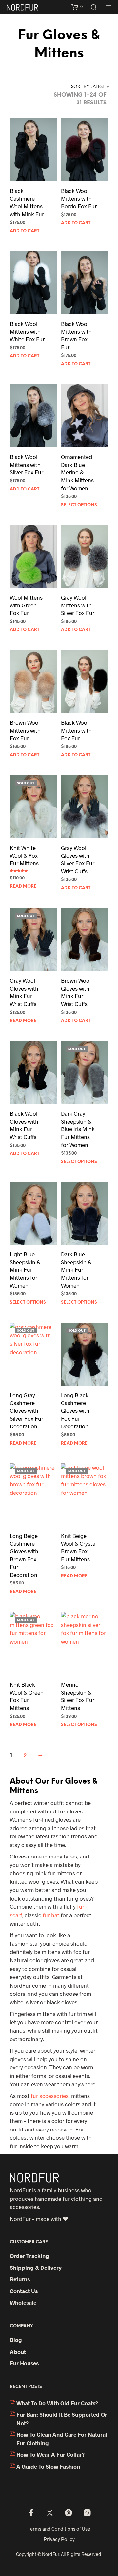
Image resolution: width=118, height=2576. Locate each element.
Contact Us (24, 2291)
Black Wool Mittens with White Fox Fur (27, 331)
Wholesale (23, 2302)
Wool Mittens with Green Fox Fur (26, 605)
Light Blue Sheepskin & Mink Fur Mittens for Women (25, 1270)
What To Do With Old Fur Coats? (57, 2403)
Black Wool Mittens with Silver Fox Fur (27, 465)
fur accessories (50, 2096)
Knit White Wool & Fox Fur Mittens (24, 855)
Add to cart (25, 231)
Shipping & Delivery (36, 2268)
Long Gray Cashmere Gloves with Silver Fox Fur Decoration (27, 1411)
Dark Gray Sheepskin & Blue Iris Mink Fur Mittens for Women (78, 1129)
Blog (16, 2340)
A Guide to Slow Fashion (48, 2466)
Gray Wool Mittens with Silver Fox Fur (78, 605)
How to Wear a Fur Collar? (50, 2454)
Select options (79, 505)
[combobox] (82, 87)
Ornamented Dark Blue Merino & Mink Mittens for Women (77, 472)
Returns (20, 2279)
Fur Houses (24, 2363)
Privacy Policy (59, 2539)
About (18, 2352)
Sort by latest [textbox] (88, 87)
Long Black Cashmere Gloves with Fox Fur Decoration (75, 1411)
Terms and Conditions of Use (59, 2529)
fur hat (51, 1915)
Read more (23, 887)
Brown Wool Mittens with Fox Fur (25, 730)
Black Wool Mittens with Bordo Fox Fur (79, 198)
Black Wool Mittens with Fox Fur (76, 730)
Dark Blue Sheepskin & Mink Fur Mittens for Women (76, 1270)
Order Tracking (29, 2256)
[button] (77, 7)
